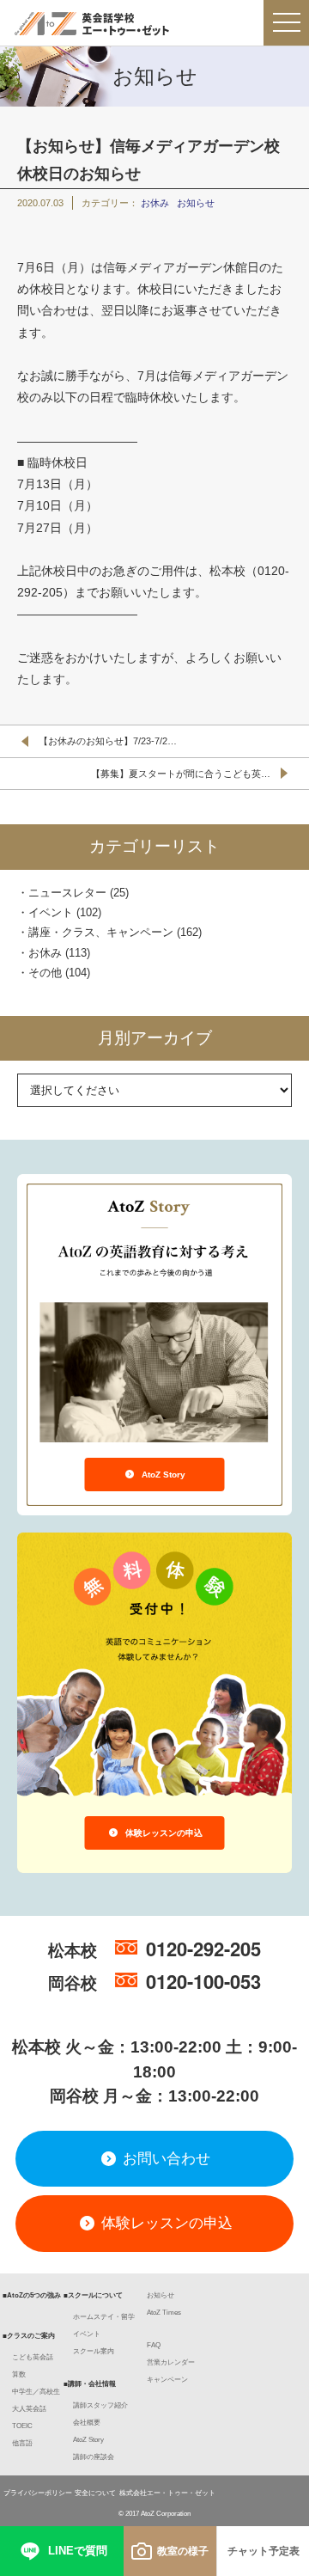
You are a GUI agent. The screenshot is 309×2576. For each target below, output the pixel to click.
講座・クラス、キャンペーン (101, 932)
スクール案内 (94, 2351)
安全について (95, 2493)
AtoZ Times (164, 2313)
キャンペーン (167, 2380)
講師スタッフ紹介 (100, 2405)
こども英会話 (33, 2357)
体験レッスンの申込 (163, 1833)
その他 (45, 973)
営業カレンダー (171, 2362)
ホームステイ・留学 (104, 2317)
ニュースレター (67, 893)
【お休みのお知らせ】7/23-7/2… (108, 741)
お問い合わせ (164, 2159)
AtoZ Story (162, 1475)
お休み (155, 203)
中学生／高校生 (36, 2392)
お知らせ (196, 203)
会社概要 (87, 2423)
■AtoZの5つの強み (32, 2295)
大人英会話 (29, 2409)
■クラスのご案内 (29, 2336)
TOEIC (22, 2426)
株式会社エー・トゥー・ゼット (167, 2493)
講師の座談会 (94, 2457)
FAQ (154, 2345)
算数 (19, 2374)
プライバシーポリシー (38, 2493)
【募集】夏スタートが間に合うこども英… (181, 774)
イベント (51, 912)
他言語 (22, 2443)
